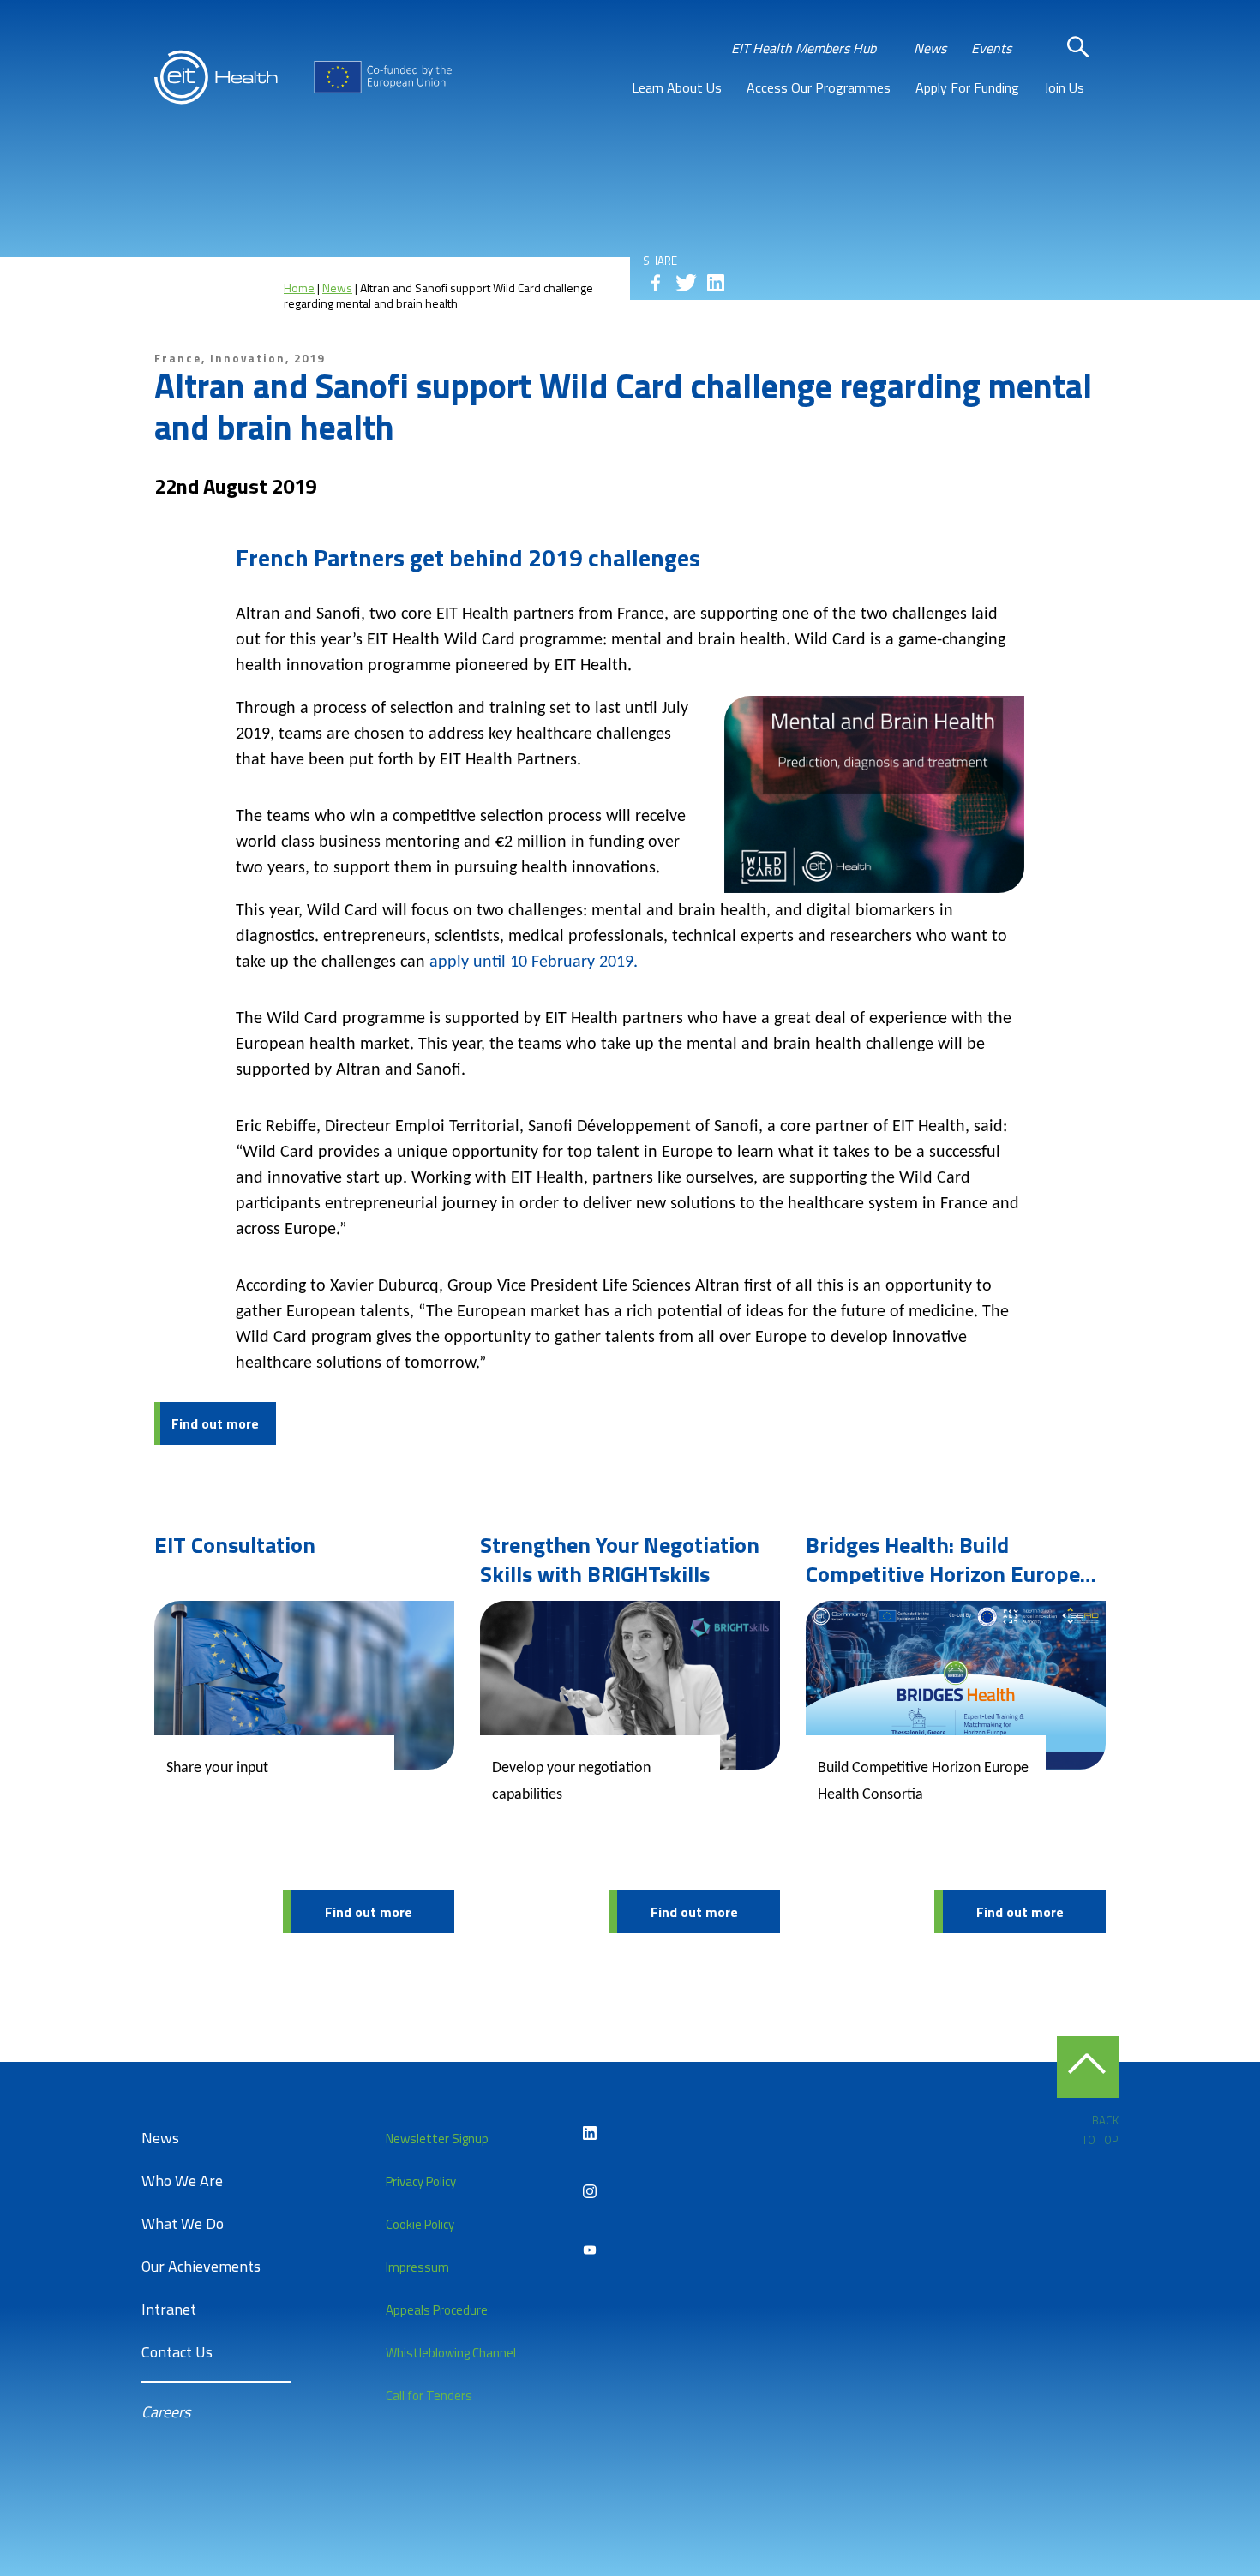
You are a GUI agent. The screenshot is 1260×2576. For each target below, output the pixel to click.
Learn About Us (677, 87)
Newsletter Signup (437, 2139)
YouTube (590, 2250)
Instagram (590, 2191)
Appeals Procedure (437, 2310)
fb (656, 283)
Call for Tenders (429, 2396)
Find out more (215, 1423)
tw (686, 283)
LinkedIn (590, 2133)
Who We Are (182, 2181)
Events (991, 48)
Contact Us (177, 2352)
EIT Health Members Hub (804, 48)
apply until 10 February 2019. (534, 962)
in (716, 283)
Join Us (1064, 87)
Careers (166, 2412)
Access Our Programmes (819, 87)
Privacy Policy (421, 2181)
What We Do (183, 2223)
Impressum (417, 2267)
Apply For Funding (967, 87)
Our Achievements (201, 2266)
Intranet (169, 2309)
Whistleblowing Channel (451, 2353)
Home (299, 288)
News (930, 48)
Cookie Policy (420, 2224)
